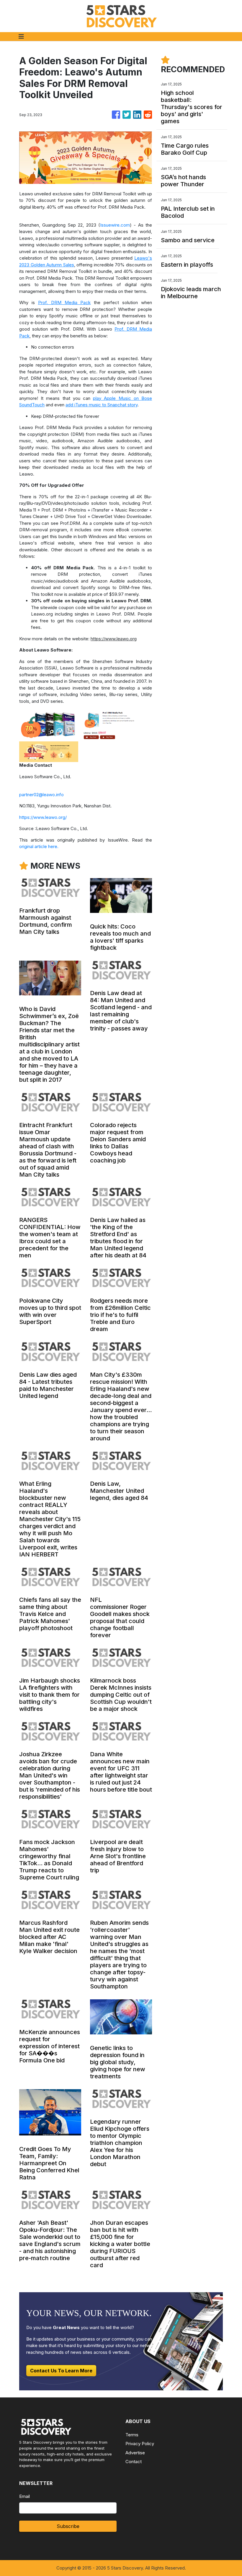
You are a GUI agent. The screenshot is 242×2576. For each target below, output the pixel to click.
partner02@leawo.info (41, 795)
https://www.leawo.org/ (43, 817)
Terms (132, 2435)
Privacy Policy (140, 2444)
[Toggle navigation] (21, 37)
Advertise (135, 2453)
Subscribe (68, 2526)
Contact (134, 2462)
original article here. (39, 846)
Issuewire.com (115, 225)
